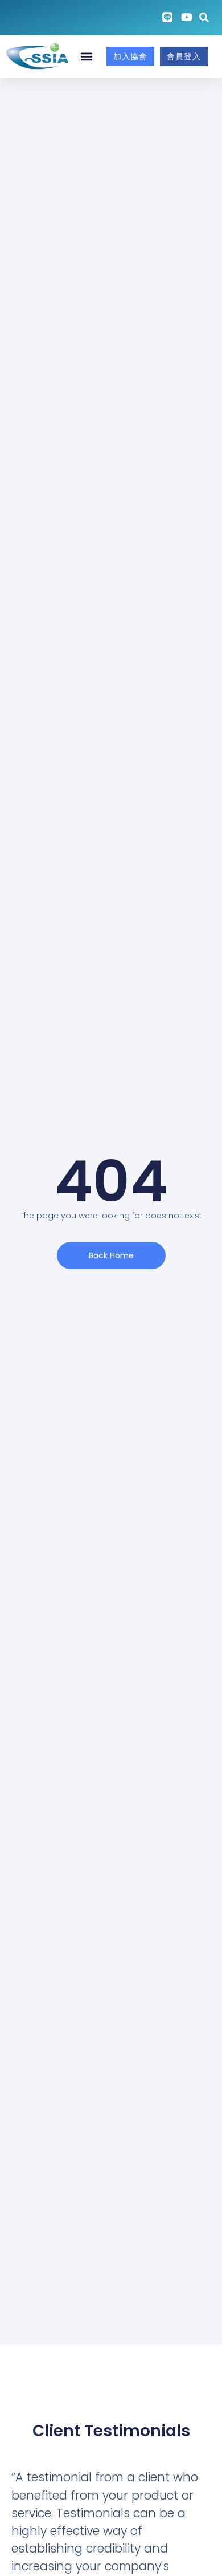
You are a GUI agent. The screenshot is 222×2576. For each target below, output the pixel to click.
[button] (87, 56)
